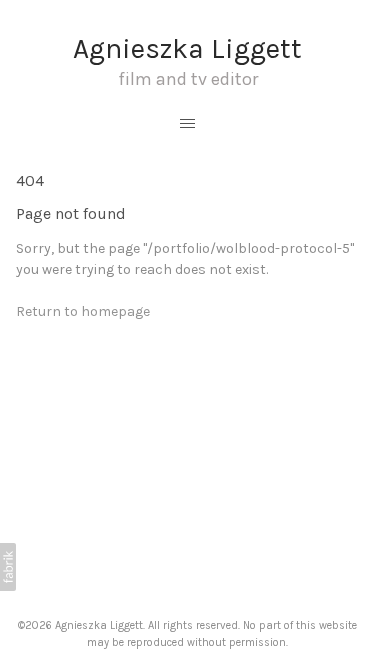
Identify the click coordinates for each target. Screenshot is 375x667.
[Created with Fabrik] (8, 567)
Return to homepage (83, 311)
